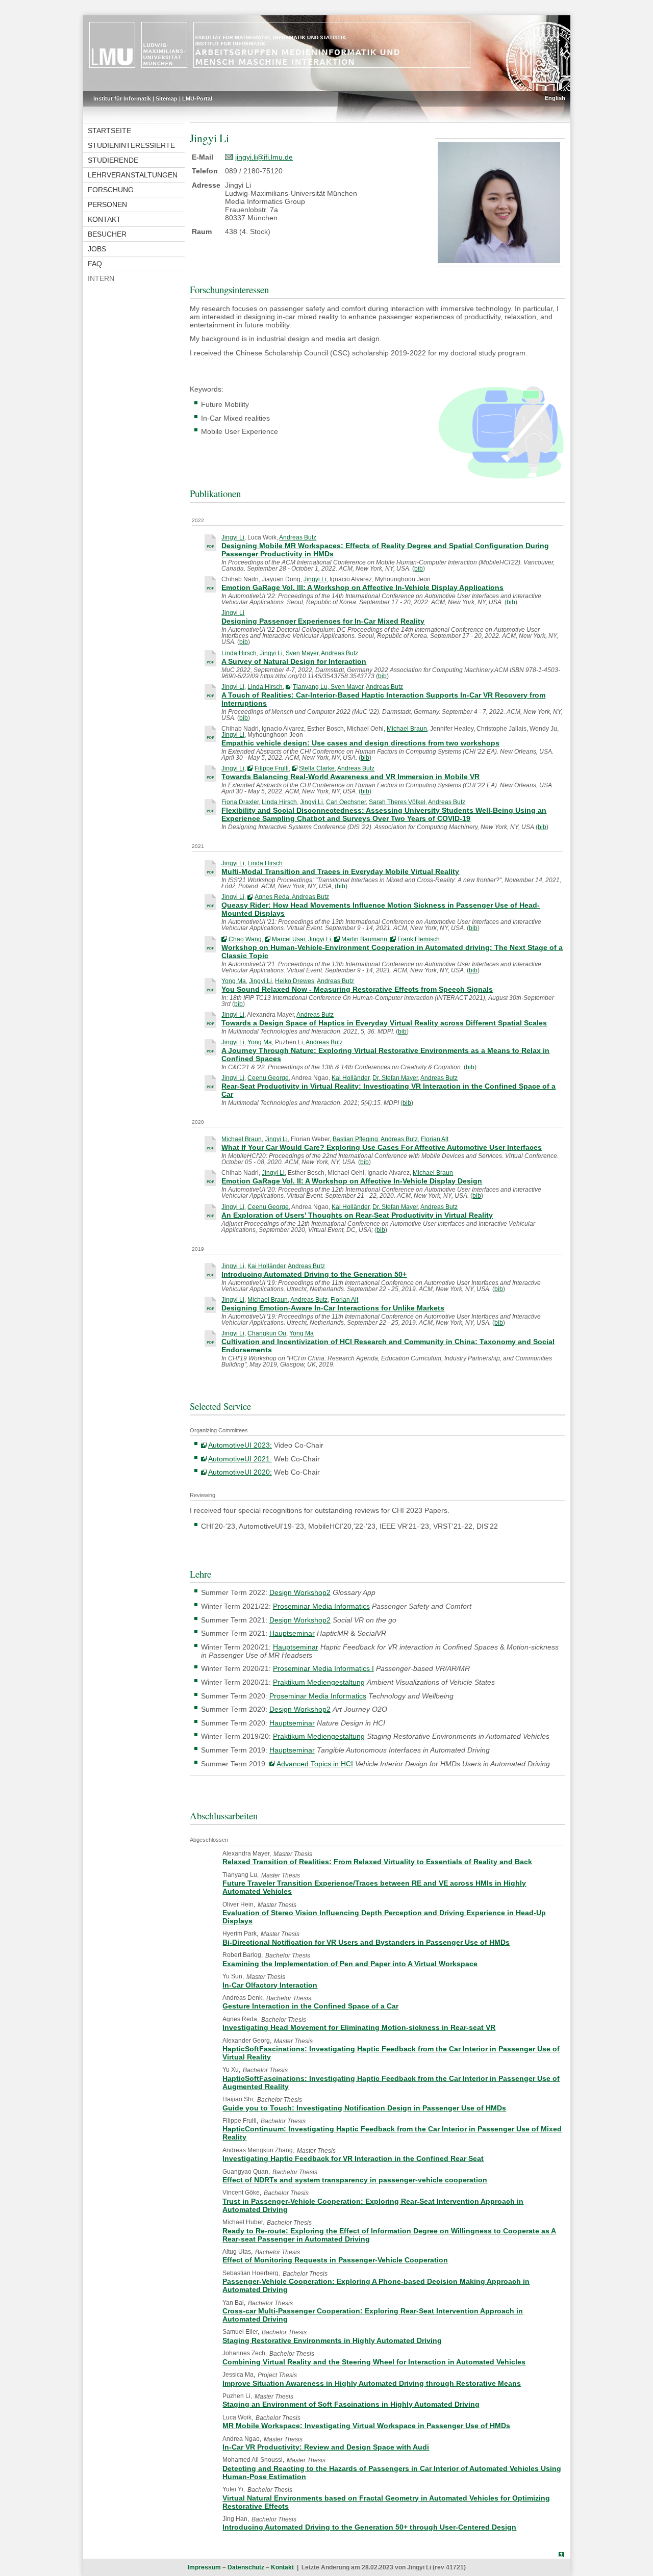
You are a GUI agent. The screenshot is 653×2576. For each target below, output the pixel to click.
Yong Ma (234, 981)
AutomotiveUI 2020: (240, 1472)
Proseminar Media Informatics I (323, 1668)
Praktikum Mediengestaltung (319, 1682)
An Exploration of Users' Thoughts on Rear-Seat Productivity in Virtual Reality (357, 1215)
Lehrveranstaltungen (133, 175)
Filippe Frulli (272, 768)
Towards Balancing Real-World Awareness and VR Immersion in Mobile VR (350, 777)
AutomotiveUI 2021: (240, 1459)
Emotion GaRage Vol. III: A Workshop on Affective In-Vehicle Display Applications (362, 587)
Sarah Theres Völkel (397, 802)
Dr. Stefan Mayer (395, 1078)
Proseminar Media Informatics (321, 1606)
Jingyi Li (233, 537)
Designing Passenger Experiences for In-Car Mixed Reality (323, 621)
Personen (107, 204)
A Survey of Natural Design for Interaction (294, 661)
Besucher (107, 234)
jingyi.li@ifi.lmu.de (264, 157)
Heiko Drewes (295, 981)
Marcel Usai (288, 939)
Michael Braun (407, 729)
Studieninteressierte (131, 145)
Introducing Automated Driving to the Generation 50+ (314, 1274)
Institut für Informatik (122, 98)
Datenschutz (246, 2567)
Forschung (111, 190)
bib (419, 569)
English (555, 98)
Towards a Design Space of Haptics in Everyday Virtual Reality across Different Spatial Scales (384, 1023)
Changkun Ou (267, 1333)
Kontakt (104, 219)
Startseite (109, 131)
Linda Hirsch (239, 653)
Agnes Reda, (273, 897)
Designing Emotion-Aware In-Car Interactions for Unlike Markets (333, 1308)
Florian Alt (435, 1139)
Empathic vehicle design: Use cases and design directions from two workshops (360, 743)
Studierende (113, 160)
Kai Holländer (350, 1078)
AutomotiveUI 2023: (240, 1445)
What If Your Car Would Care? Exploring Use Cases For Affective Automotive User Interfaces (382, 1147)
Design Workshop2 (300, 1592)
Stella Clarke (317, 768)
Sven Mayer (302, 653)
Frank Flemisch (419, 939)
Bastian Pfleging (355, 1139)
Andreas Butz (298, 537)
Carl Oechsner (346, 802)
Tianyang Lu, (312, 687)
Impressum (204, 2567)
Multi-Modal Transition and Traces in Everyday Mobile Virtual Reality (340, 871)
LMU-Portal (197, 98)
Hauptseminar (292, 1633)
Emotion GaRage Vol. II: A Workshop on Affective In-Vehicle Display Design (352, 1181)
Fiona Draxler (240, 802)
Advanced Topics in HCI (315, 1764)
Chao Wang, (247, 939)
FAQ (95, 264)
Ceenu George (268, 1078)
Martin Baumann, (366, 939)
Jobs (97, 249)
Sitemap (167, 98)
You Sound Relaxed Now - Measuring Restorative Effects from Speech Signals (357, 989)
